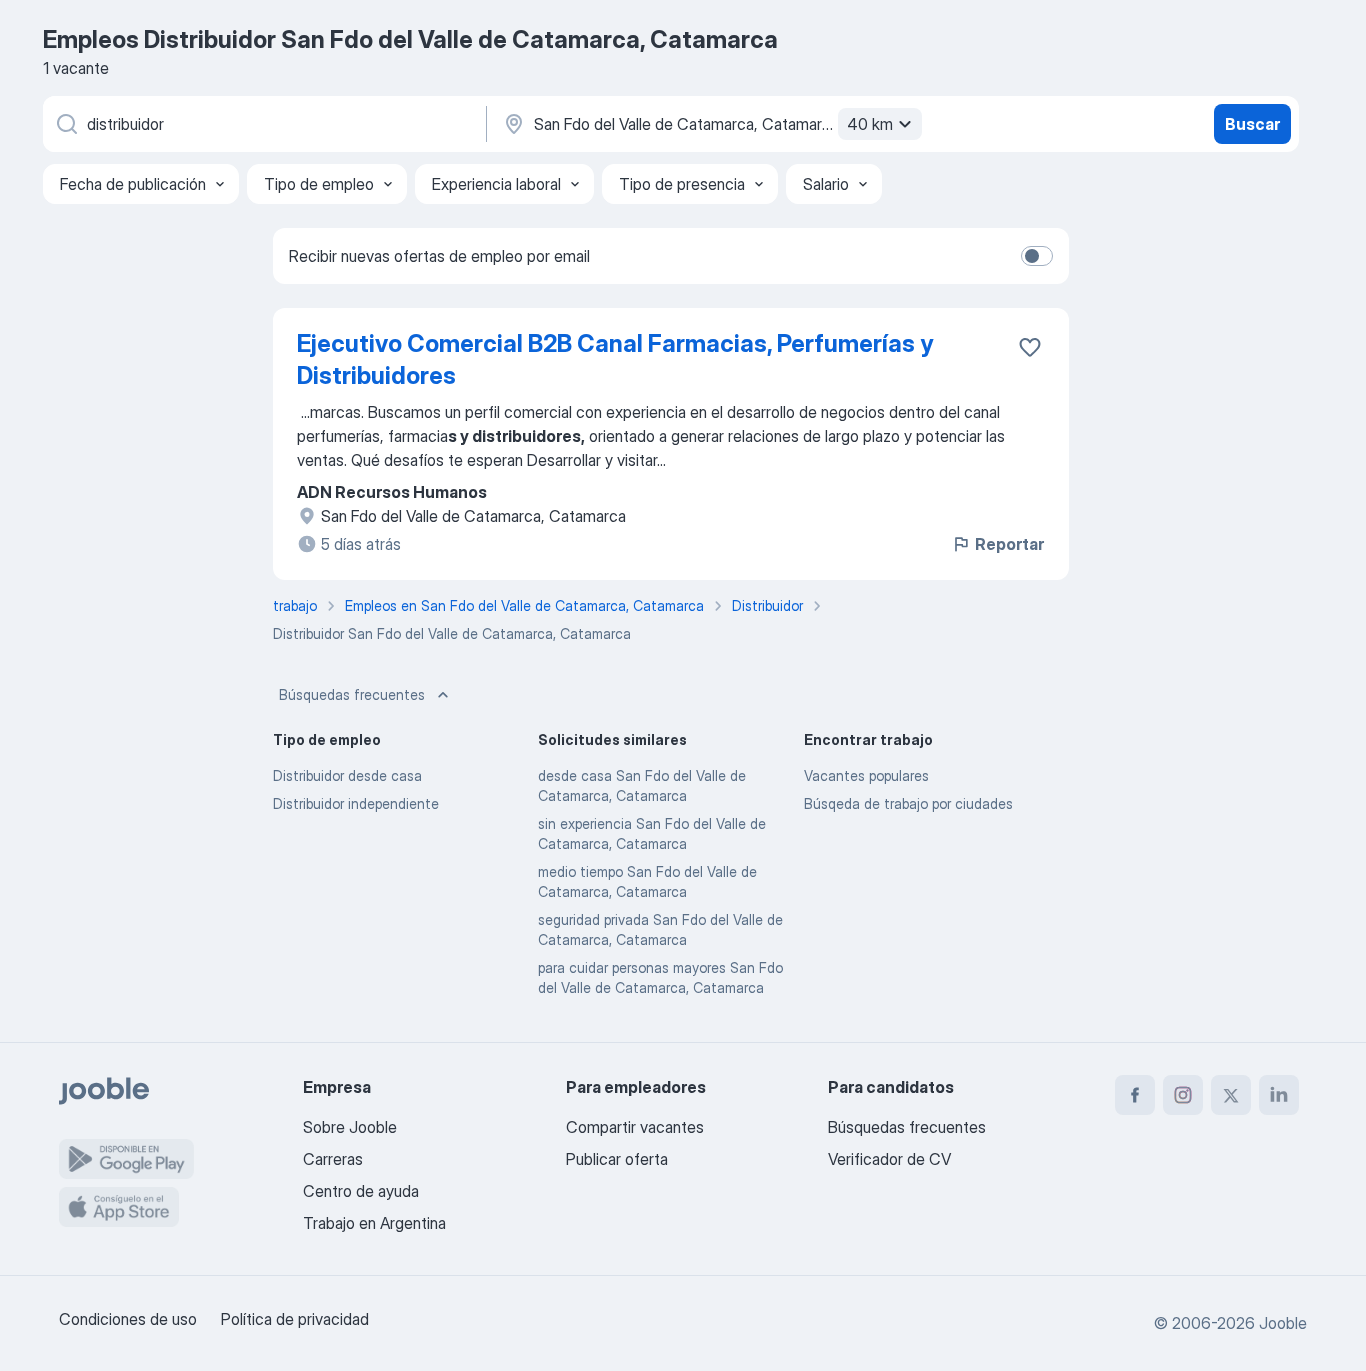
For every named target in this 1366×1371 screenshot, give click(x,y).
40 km (870, 124)
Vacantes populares (866, 775)
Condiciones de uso (128, 1319)
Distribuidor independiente (356, 803)
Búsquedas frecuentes (352, 694)
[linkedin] (1279, 1095)
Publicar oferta (617, 1159)
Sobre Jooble (350, 1127)
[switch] (1037, 256)
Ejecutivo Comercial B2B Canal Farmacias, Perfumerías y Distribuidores (615, 359)
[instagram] (1183, 1095)
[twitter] (1231, 1095)
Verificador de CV (889, 1159)
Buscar (1252, 124)
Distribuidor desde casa (347, 775)
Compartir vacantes (635, 1127)
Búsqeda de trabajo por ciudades (908, 803)
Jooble (1283, 1323)
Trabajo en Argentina (374, 1223)
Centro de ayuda (361, 1191)
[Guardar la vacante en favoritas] (1030, 347)
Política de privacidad (295, 1319)
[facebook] (1135, 1095)
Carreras (333, 1159)
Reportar (1009, 544)
